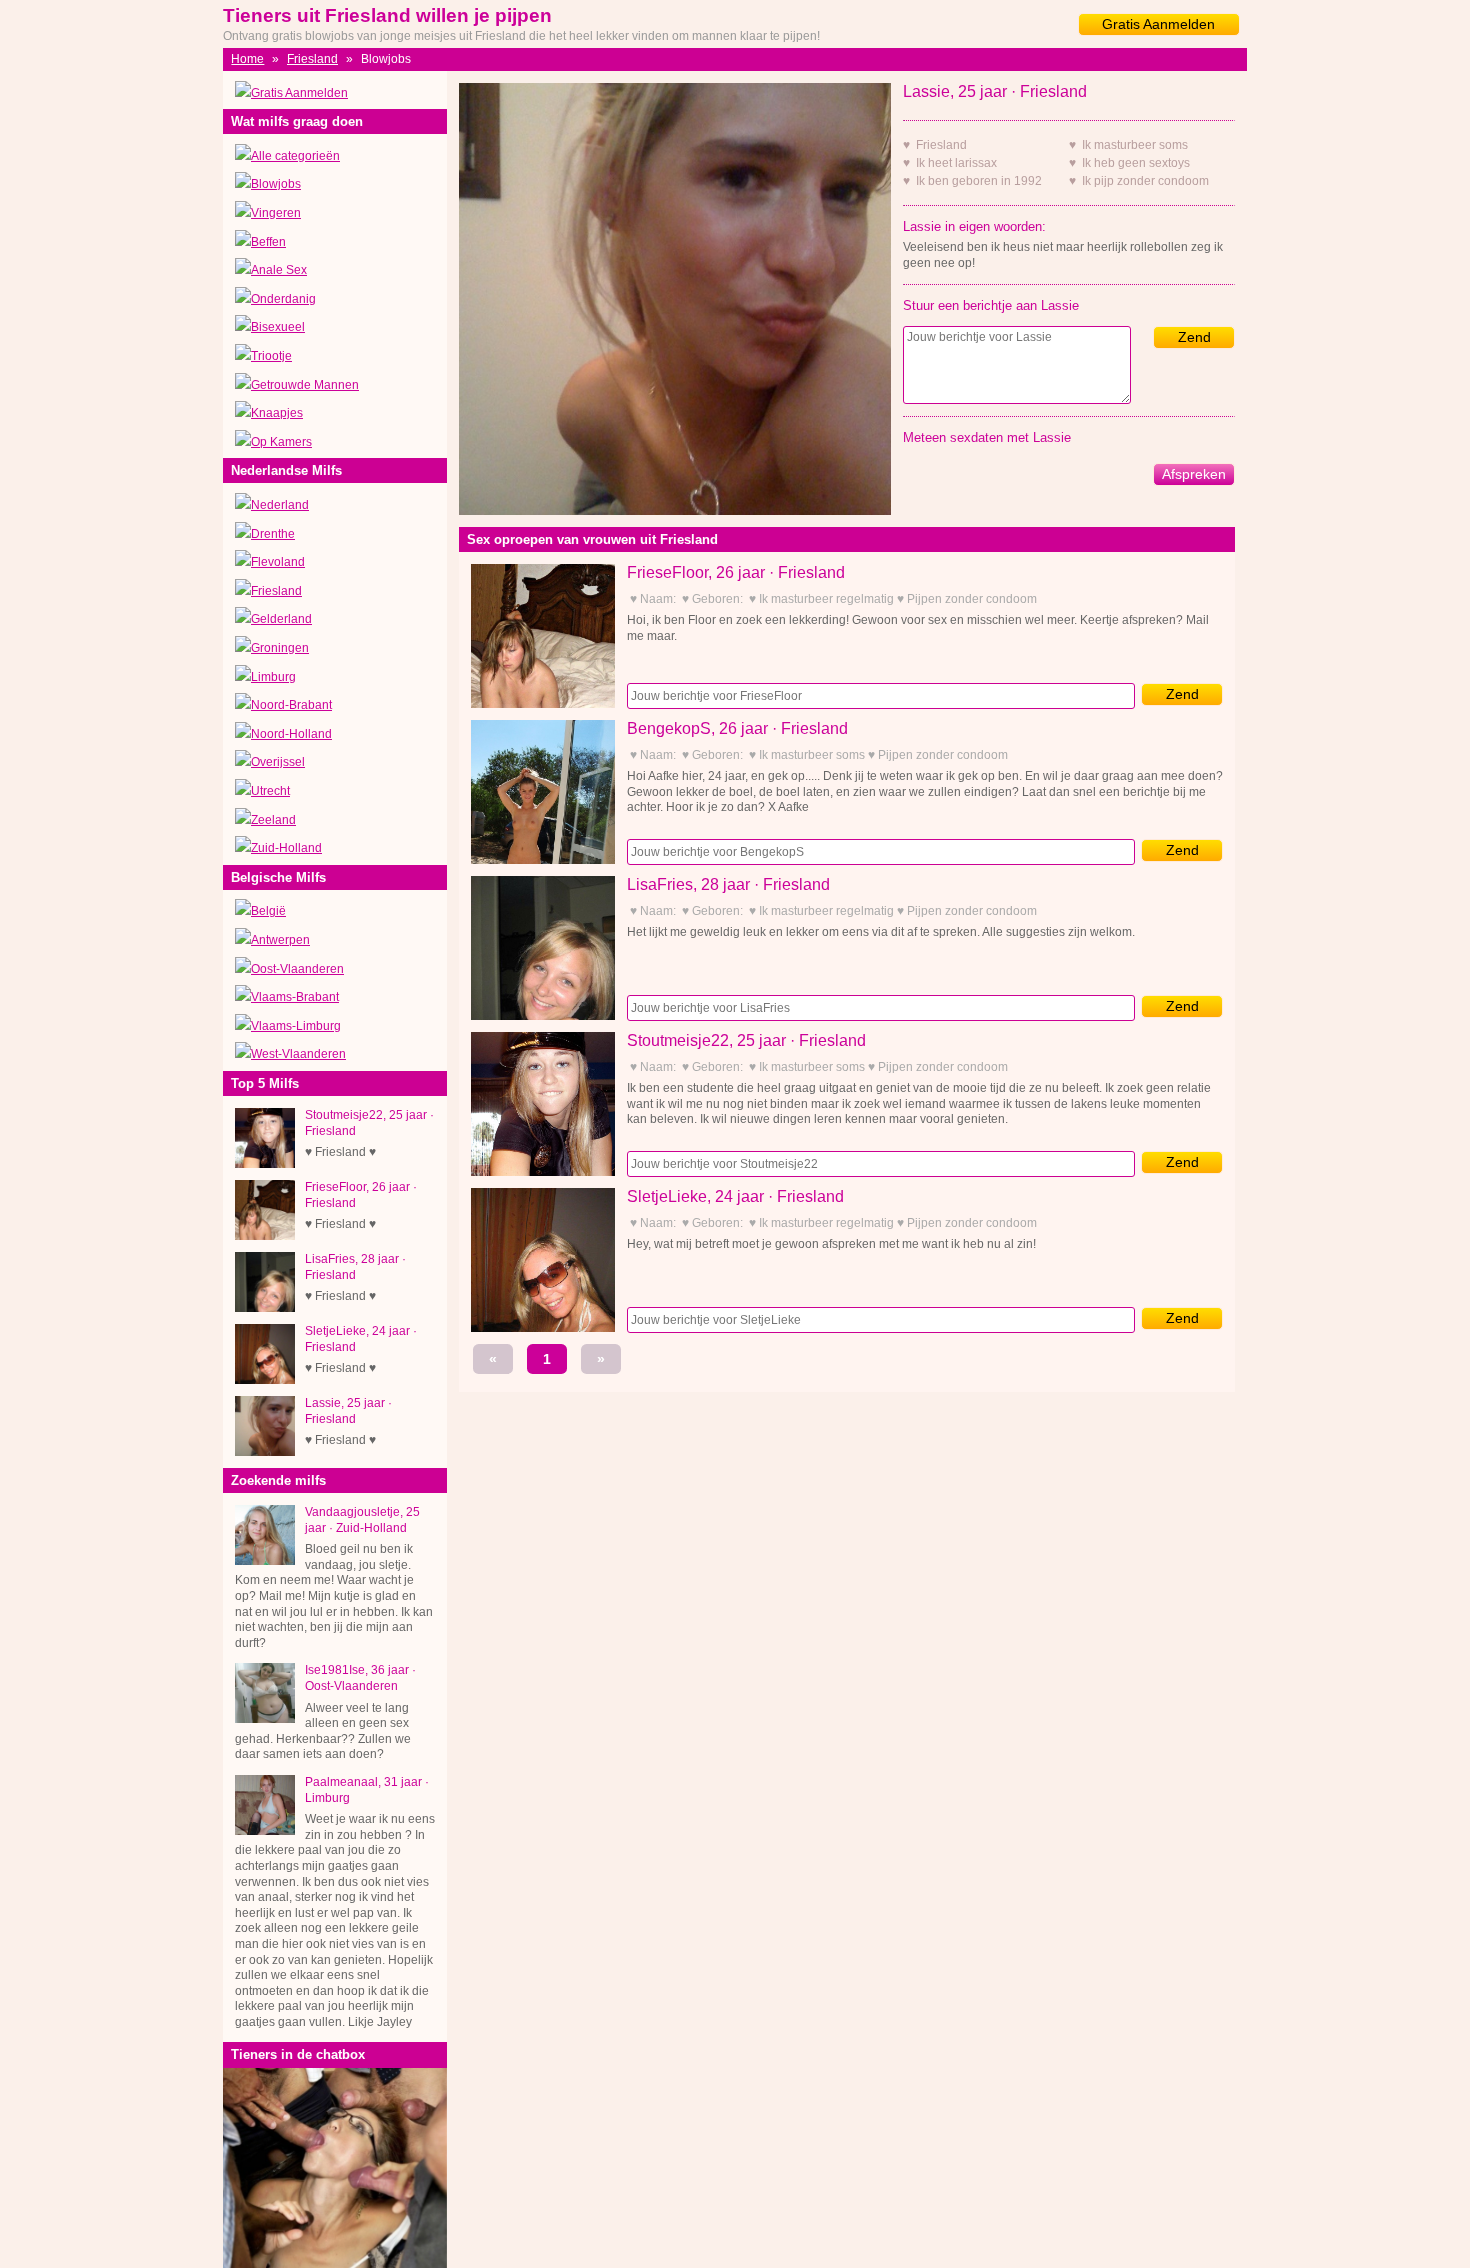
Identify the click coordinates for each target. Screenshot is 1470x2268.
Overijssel (278, 762)
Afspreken (1194, 474)
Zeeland (273, 820)
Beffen (268, 242)
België (268, 911)
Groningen (280, 648)
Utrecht (270, 791)
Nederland (280, 505)
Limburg (273, 677)
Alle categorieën (295, 156)
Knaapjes (277, 413)
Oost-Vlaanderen (297, 969)
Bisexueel (278, 327)
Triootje (271, 356)
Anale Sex (279, 270)
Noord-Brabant (291, 705)
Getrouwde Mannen (305, 385)
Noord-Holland (291, 734)
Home (247, 59)
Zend (1194, 337)
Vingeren (276, 213)
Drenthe (273, 534)
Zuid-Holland (286, 848)
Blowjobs (276, 184)
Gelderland (281, 619)
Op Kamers (281, 442)
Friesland (312, 59)
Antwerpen (280, 940)
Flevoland (278, 562)
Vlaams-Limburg (296, 1026)
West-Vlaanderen (298, 1054)
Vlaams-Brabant (295, 997)
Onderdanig (283, 299)
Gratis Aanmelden (1158, 24)
